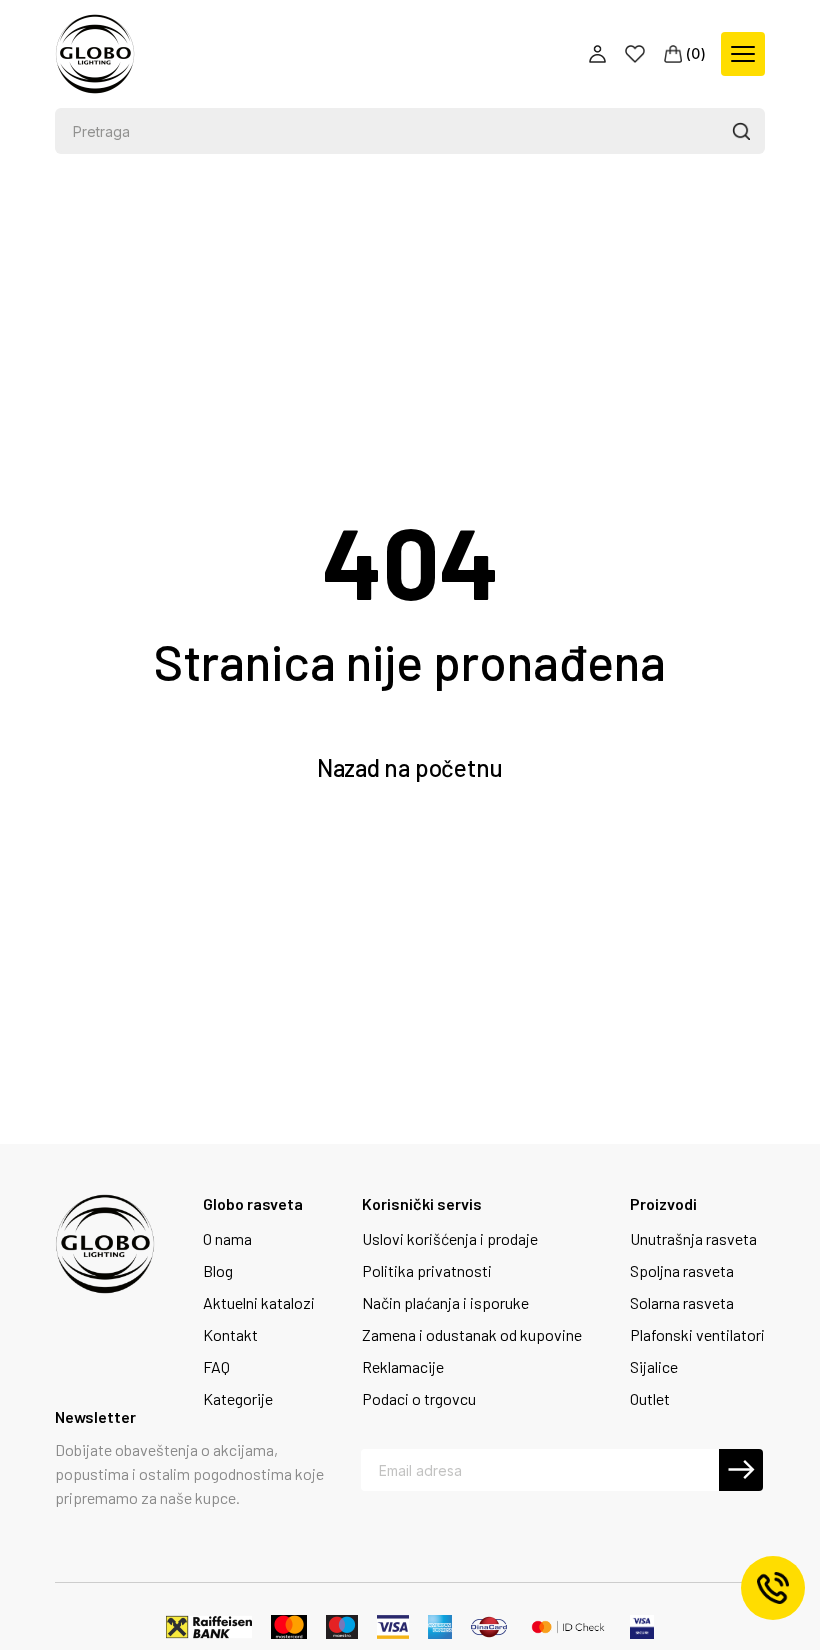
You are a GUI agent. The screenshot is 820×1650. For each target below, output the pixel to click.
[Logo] (95, 54)
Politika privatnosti (427, 1271)
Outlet (650, 1399)
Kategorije (238, 1399)
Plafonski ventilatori (697, 1335)
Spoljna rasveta (682, 1271)
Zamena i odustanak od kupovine (472, 1335)
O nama (227, 1239)
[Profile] (599, 54)
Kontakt (230, 1335)
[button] (740, 131)
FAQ (216, 1367)
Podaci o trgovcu (419, 1399)
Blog (218, 1271)
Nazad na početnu (410, 767)
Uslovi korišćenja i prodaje (450, 1239)
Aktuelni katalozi (259, 1303)
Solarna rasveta (682, 1303)
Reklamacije (403, 1367)
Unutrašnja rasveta (693, 1239)
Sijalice (654, 1367)
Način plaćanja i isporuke (445, 1303)
